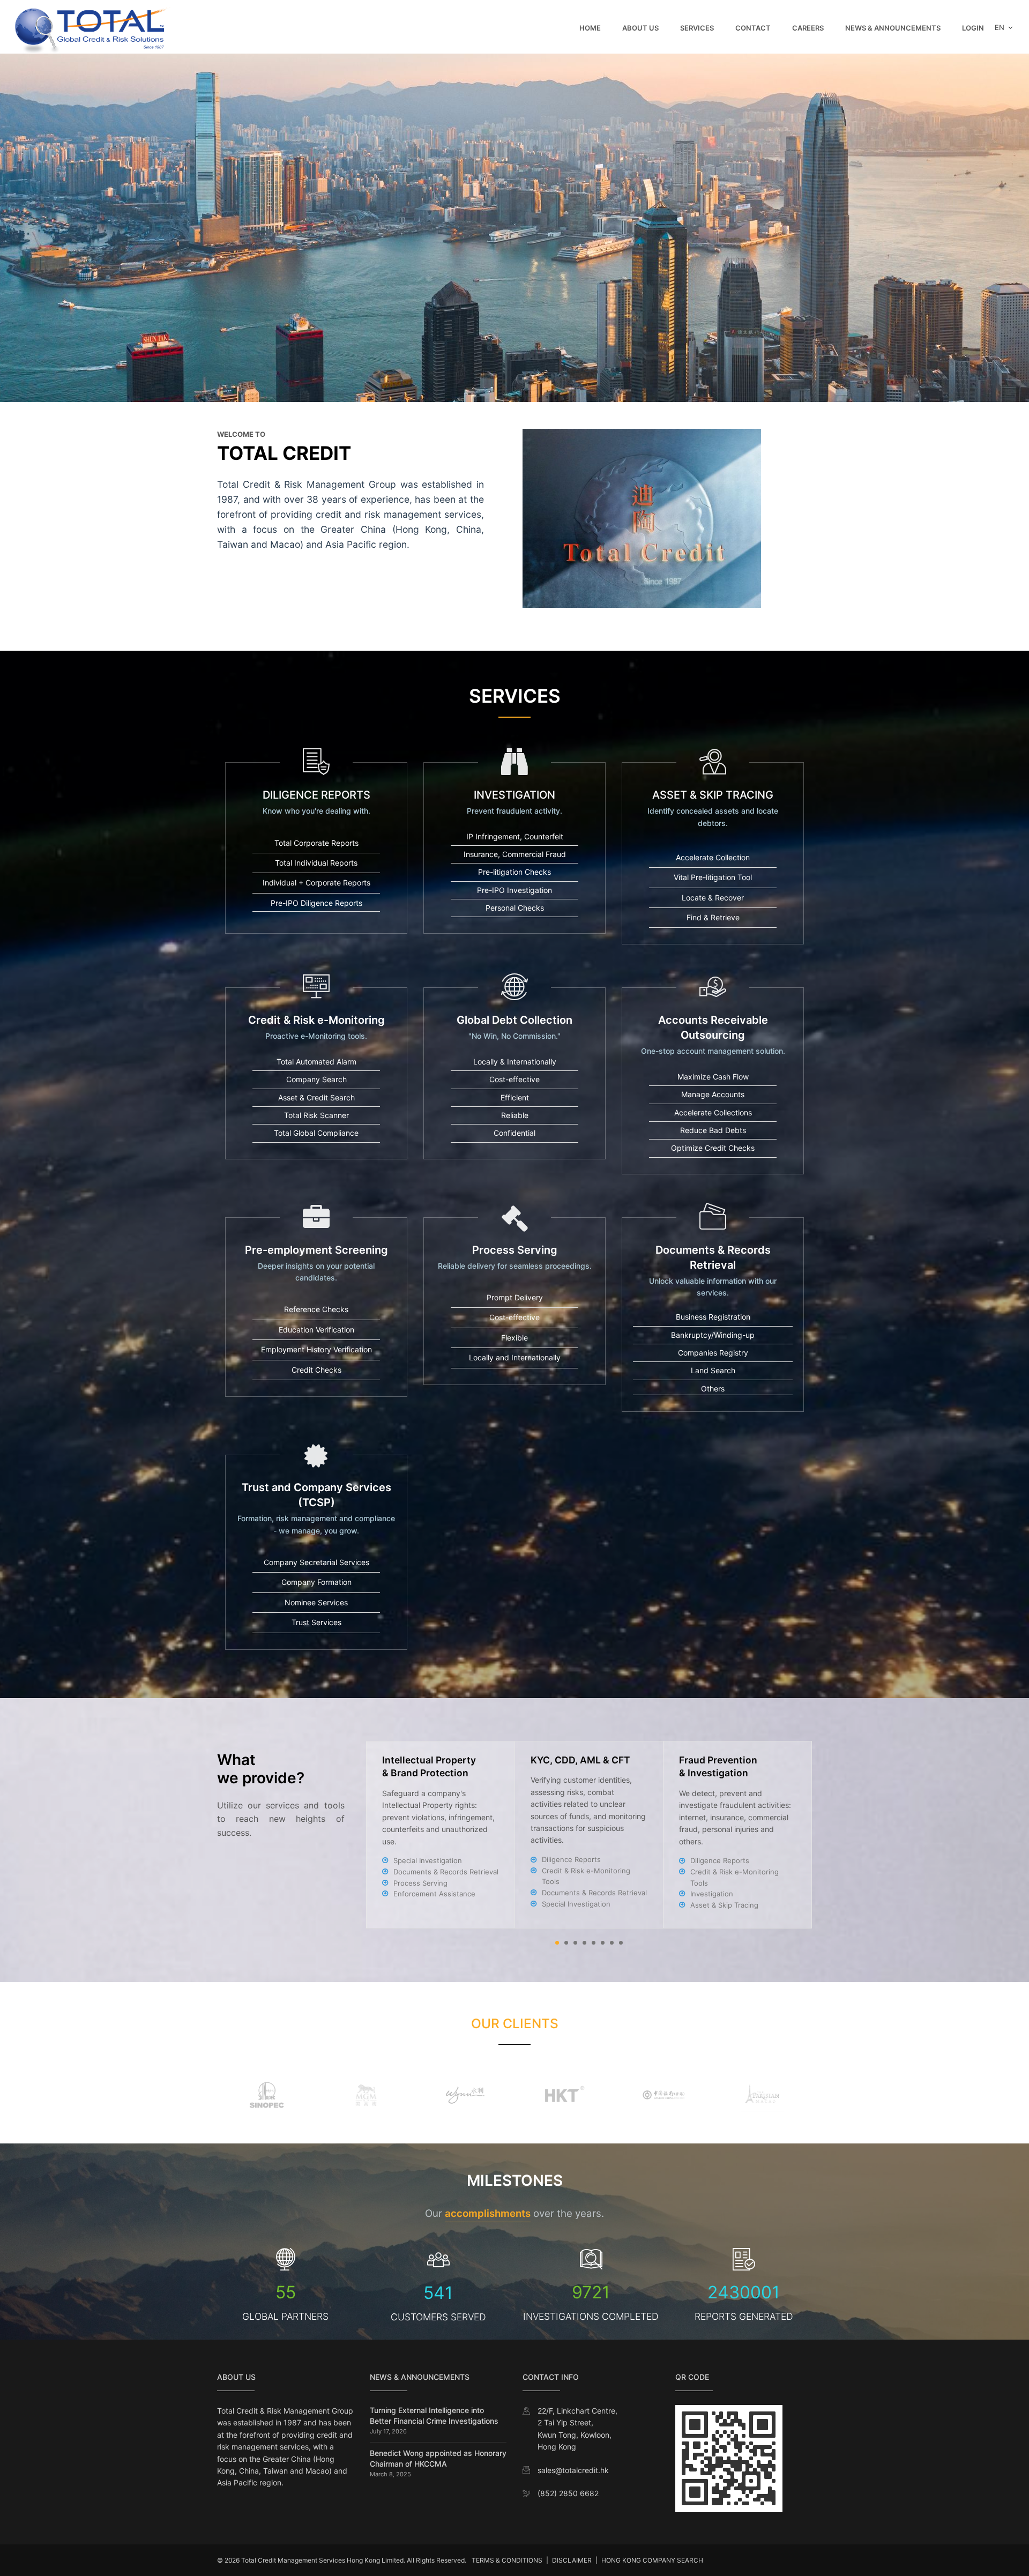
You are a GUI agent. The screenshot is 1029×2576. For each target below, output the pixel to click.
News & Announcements (893, 28)
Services (697, 28)
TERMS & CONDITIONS (507, 2560)
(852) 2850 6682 (568, 2493)
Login (973, 28)
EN (1001, 27)
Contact (753, 28)
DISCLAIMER (572, 2560)
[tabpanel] (589, 1835)
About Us (640, 28)
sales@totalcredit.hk (573, 2470)
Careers (808, 28)
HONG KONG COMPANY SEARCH (652, 2560)
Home (590, 28)
